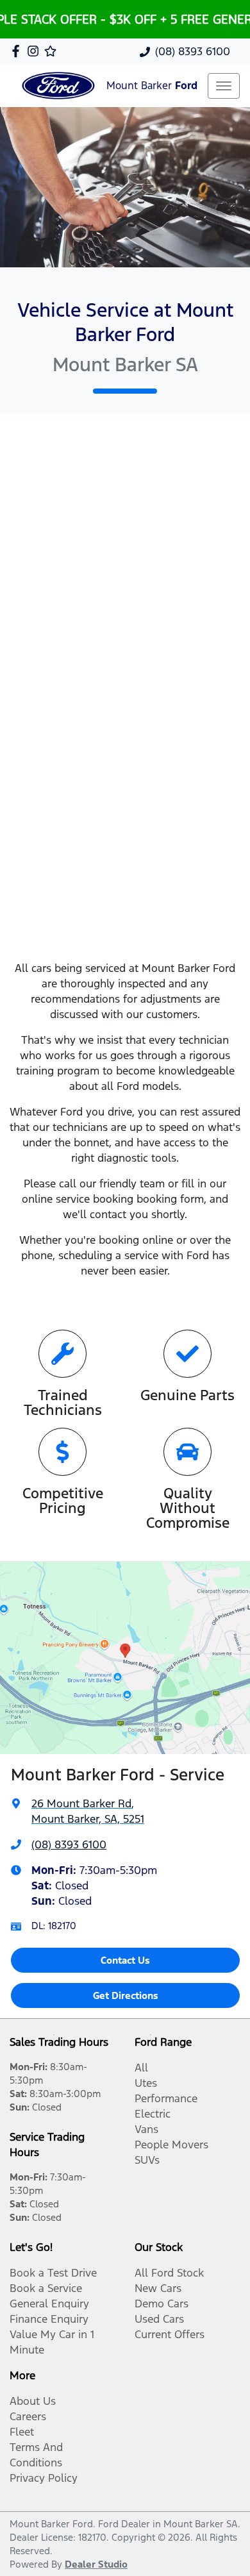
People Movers (171, 2145)
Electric (153, 2114)
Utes (146, 2083)
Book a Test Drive (53, 2273)
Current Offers (170, 2334)
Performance (166, 2098)
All (141, 2068)
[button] (224, 86)
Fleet (22, 2432)
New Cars (158, 2288)
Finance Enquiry (49, 2319)
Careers (28, 2416)
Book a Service (46, 2288)
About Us (33, 2401)
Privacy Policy (44, 2478)
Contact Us (125, 1960)
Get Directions (126, 1995)
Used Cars (159, 2319)
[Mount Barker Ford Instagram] (36, 51)
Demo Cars (162, 2304)
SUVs (147, 2160)
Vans (146, 2129)
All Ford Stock (169, 2273)
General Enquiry (49, 2304)
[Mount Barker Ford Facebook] (18, 51)
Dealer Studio (96, 2564)
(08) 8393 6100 (193, 51)
